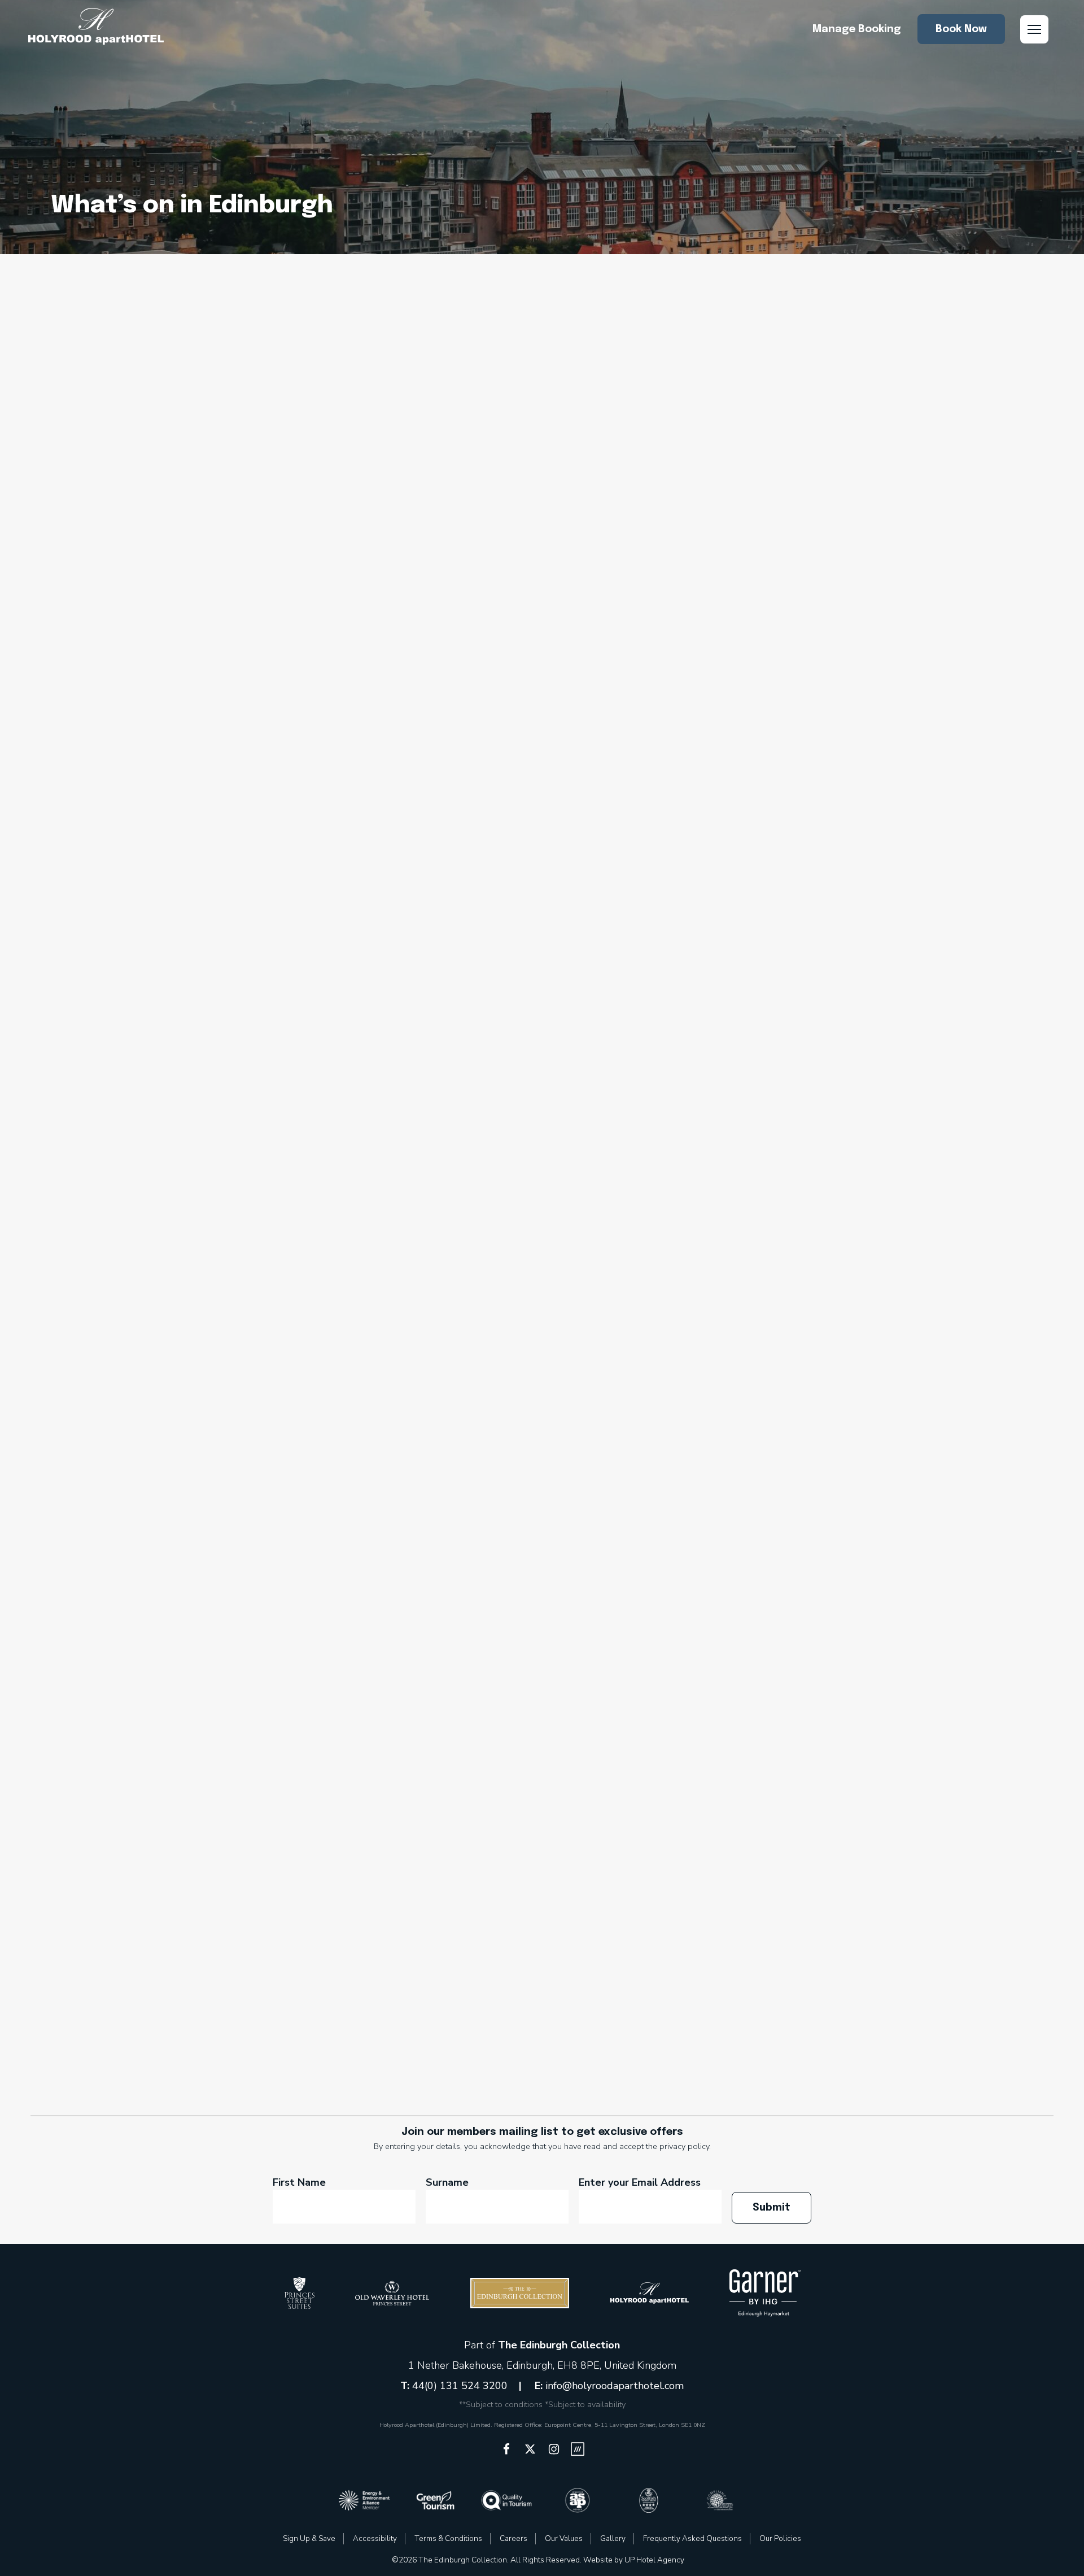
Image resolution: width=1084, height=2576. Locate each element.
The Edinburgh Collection (559, 2345)
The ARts (263, 397)
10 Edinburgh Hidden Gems (211, 1389)
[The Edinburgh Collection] (96, 26)
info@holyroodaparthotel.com (615, 2386)
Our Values (564, 2538)
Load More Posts (542, 2044)
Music (80, 397)
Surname (447, 2182)
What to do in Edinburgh (670, 397)
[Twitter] (530, 2449)
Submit (772, 2208)
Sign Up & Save (309, 2538)
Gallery (613, 2538)
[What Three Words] (578, 2449)
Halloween (798, 375)
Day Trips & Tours (431, 352)
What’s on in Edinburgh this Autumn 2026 (788, 545)
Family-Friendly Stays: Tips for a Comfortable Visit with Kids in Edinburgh (542, 971)
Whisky (1000, 397)
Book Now (961, 29)
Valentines (550, 397)
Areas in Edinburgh (542, 1805)
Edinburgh (607, 352)
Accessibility (375, 2538)
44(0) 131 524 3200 (461, 2386)
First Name (299, 2182)
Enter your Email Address (640, 2182)
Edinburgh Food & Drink (872, 352)
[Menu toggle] (1034, 29)
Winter (542, 420)
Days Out (529, 352)
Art (200, 352)
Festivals (718, 375)
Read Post (787, 679)
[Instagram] (554, 2449)
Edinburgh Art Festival (722, 352)
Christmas (331, 352)
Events (323, 375)
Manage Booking (857, 29)
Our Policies (780, 2538)
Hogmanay (882, 375)
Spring (194, 397)
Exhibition (394, 375)
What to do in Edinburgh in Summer (858, 397)
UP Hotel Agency (654, 2560)
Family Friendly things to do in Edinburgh (558, 375)
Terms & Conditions (448, 2538)
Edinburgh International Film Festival (178, 375)
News (136, 397)
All (157, 352)
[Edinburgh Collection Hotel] (299, 2293)
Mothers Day (971, 375)
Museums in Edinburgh (873, 1389)
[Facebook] (506, 2449)
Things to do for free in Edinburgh (405, 397)
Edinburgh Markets (873, 1805)
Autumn (256, 352)
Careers (513, 2538)
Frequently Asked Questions (692, 2538)
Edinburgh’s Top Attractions (873, 951)
